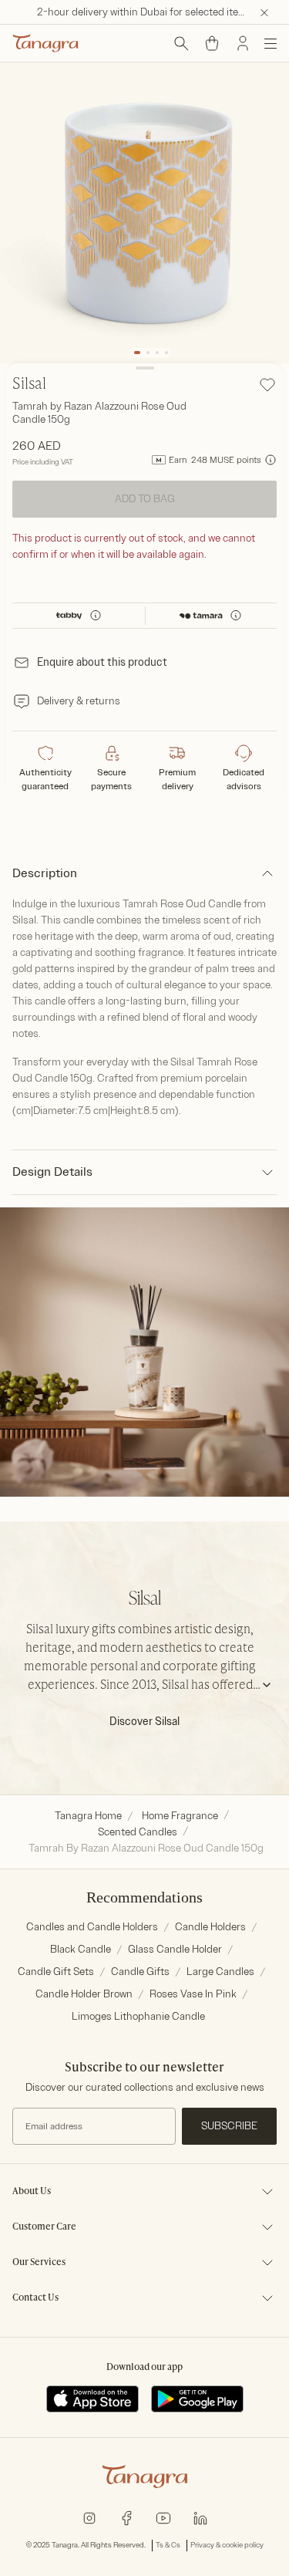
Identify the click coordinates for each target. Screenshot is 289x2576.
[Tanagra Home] (45, 43)
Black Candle (81, 1949)
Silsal (29, 385)
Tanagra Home (88, 1816)
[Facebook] (126, 2518)
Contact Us (35, 2298)
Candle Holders (210, 1927)
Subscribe (229, 2126)
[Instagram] (89, 2518)
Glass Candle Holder (175, 1949)
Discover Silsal (144, 1722)
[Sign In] (243, 43)
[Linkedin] (200, 2518)
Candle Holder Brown (84, 1994)
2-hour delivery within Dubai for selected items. (146, 12)
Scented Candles (138, 1832)
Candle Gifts (140, 1972)
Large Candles (220, 1972)
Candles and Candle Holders (92, 1927)
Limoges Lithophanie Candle (138, 2016)
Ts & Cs (168, 2545)
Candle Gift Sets (56, 1972)
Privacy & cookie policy (227, 2545)
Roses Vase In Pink (193, 1994)
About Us (32, 2192)
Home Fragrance (180, 1816)
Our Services (39, 2263)
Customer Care (44, 2227)
